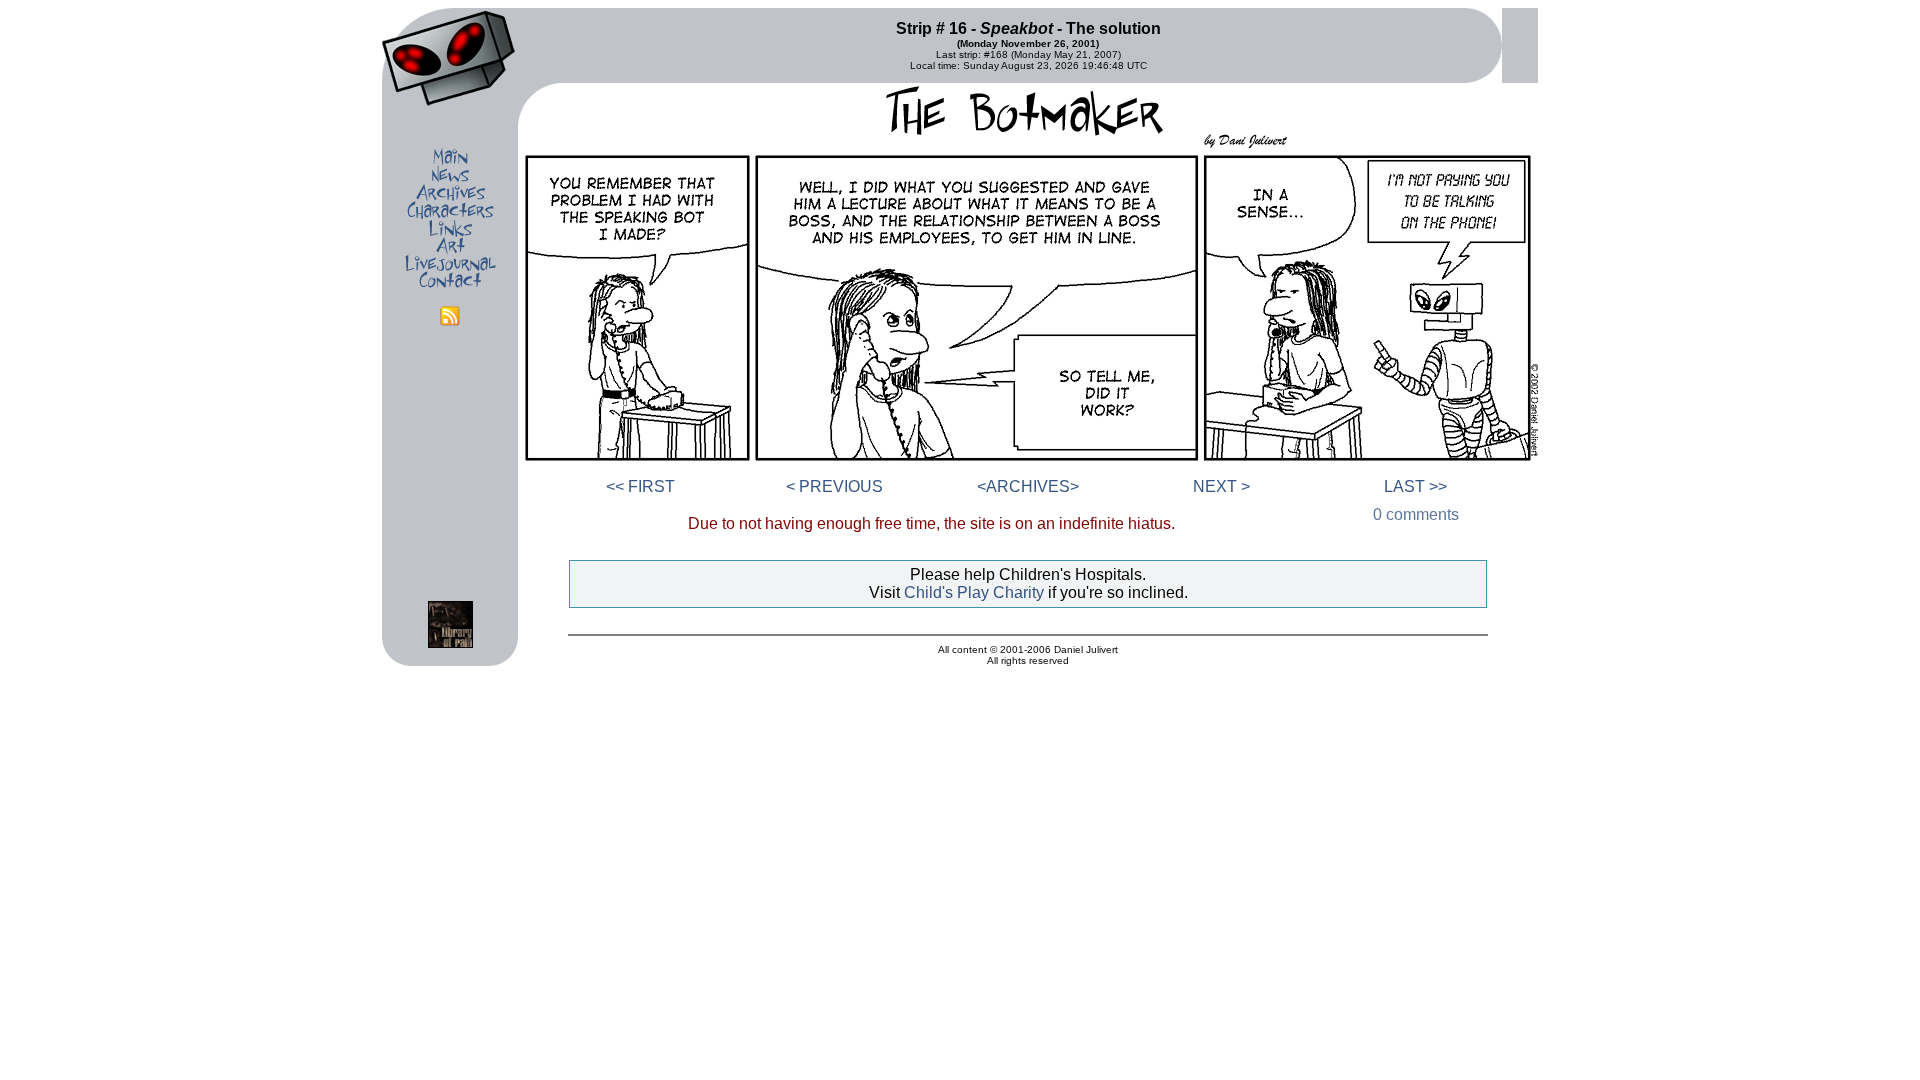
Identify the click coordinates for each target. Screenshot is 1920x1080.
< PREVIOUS (834, 486)
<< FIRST (640, 486)
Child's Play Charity (974, 592)
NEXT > (1221, 486)
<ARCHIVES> (1028, 486)
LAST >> (1415, 486)
